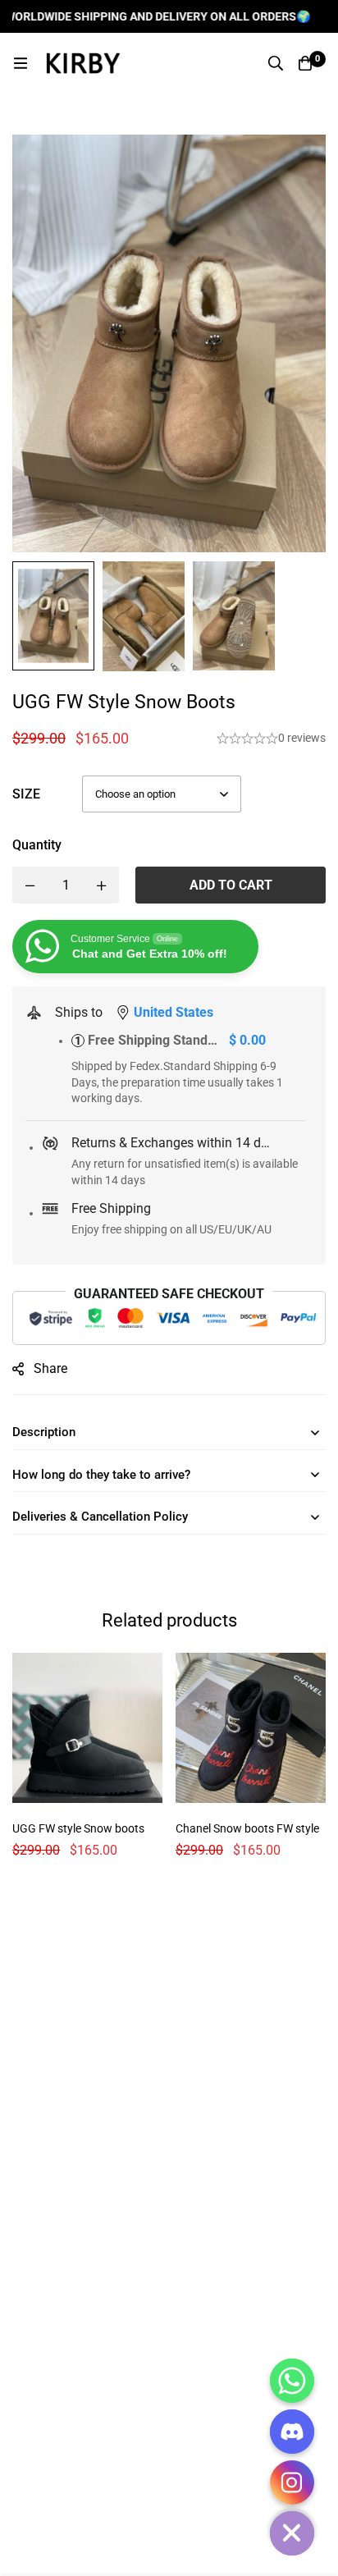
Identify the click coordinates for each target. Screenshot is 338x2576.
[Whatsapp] (292, 2381)
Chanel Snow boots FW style (247, 1828)
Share (50, 1368)
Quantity (37, 845)
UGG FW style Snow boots (78, 1828)
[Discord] (292, 2432)
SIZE (26, 794)
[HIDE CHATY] (292, 2533)
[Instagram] (292, 2482)
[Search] (276, 63)
